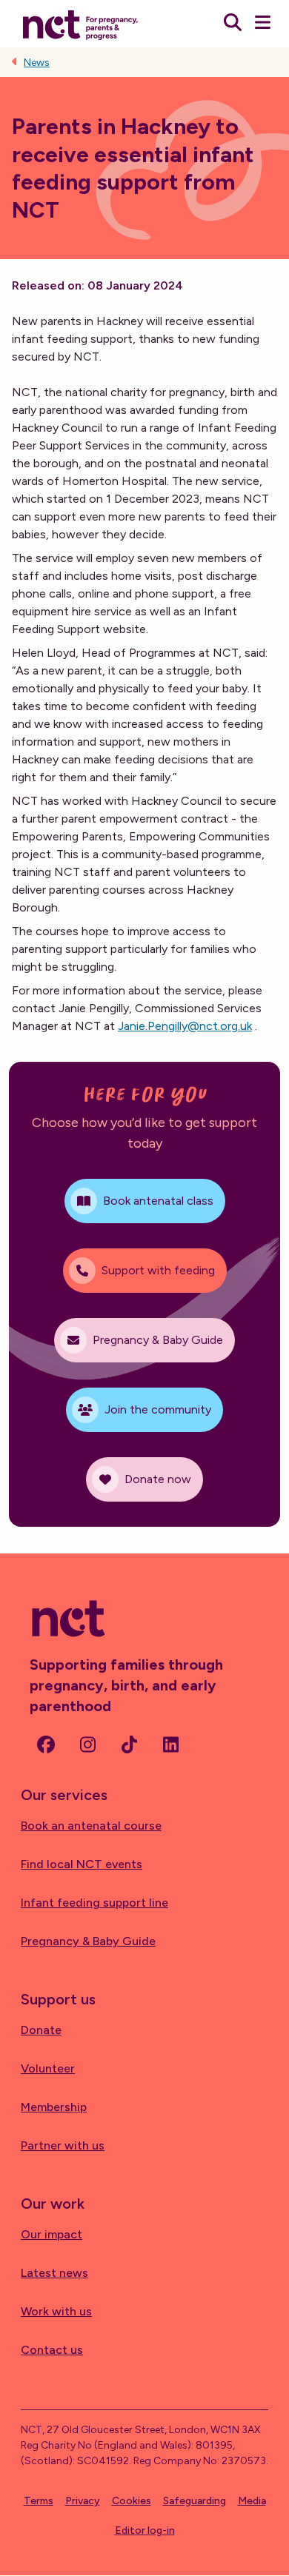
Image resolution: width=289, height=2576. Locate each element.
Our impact (52, 2234)
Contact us (52, 2350)
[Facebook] (46, 1744)
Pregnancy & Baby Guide (88, 1941)
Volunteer (48, 2068)
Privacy (83, 2501)
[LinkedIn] (170, 1744)
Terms (39, 2501)
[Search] (233, 24)
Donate (41, 2030)
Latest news (54, 2273)
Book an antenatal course (91, 1826)
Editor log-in (145, 2530)
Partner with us (63, 2145)
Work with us (56, 2311)
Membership (54, 2107)
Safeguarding (195, 2501)
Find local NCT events (82, 1864)
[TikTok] (129, 1744)
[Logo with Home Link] (80, 24)
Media (252, 2501)
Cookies (132, 2501)
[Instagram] (87, 1744)
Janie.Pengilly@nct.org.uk (185, 1026)
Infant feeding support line (94, 1903)
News (37, 63)
